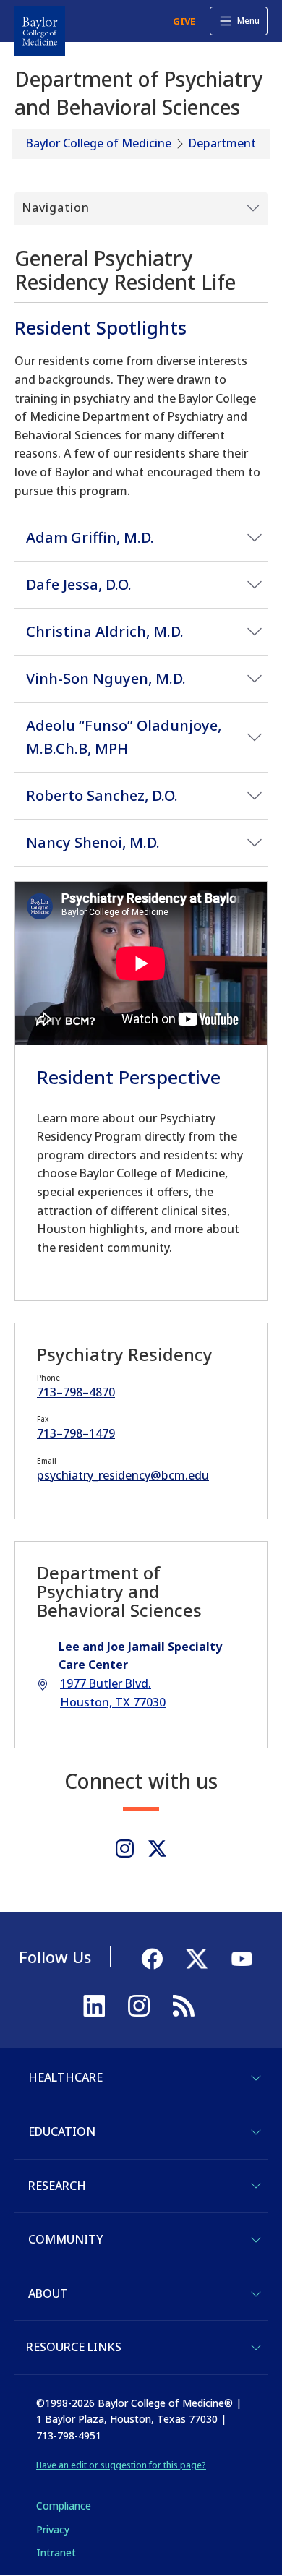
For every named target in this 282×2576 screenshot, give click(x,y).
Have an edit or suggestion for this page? (121, 2465)
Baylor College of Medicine (99, 143)
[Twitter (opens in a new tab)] (157, 1849)
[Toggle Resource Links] (256, 2348)
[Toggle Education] (256, 2132)
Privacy (53, 2529)
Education (62, 2131)
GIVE (184, 21)
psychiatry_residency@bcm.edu (123, 1475)
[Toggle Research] (256, 2186)
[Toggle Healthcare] (256, 2078)
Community (65, 2239)
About (48, 2293)
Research (57, 2186)
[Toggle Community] (256, 2240)
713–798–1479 (76, 1433)
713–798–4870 (76, 1392)
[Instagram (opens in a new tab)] (125, 1849)
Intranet (56, 2553)
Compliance (64, 2506)
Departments (225, 143)
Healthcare (65, 2077)
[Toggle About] (256, 2294)
